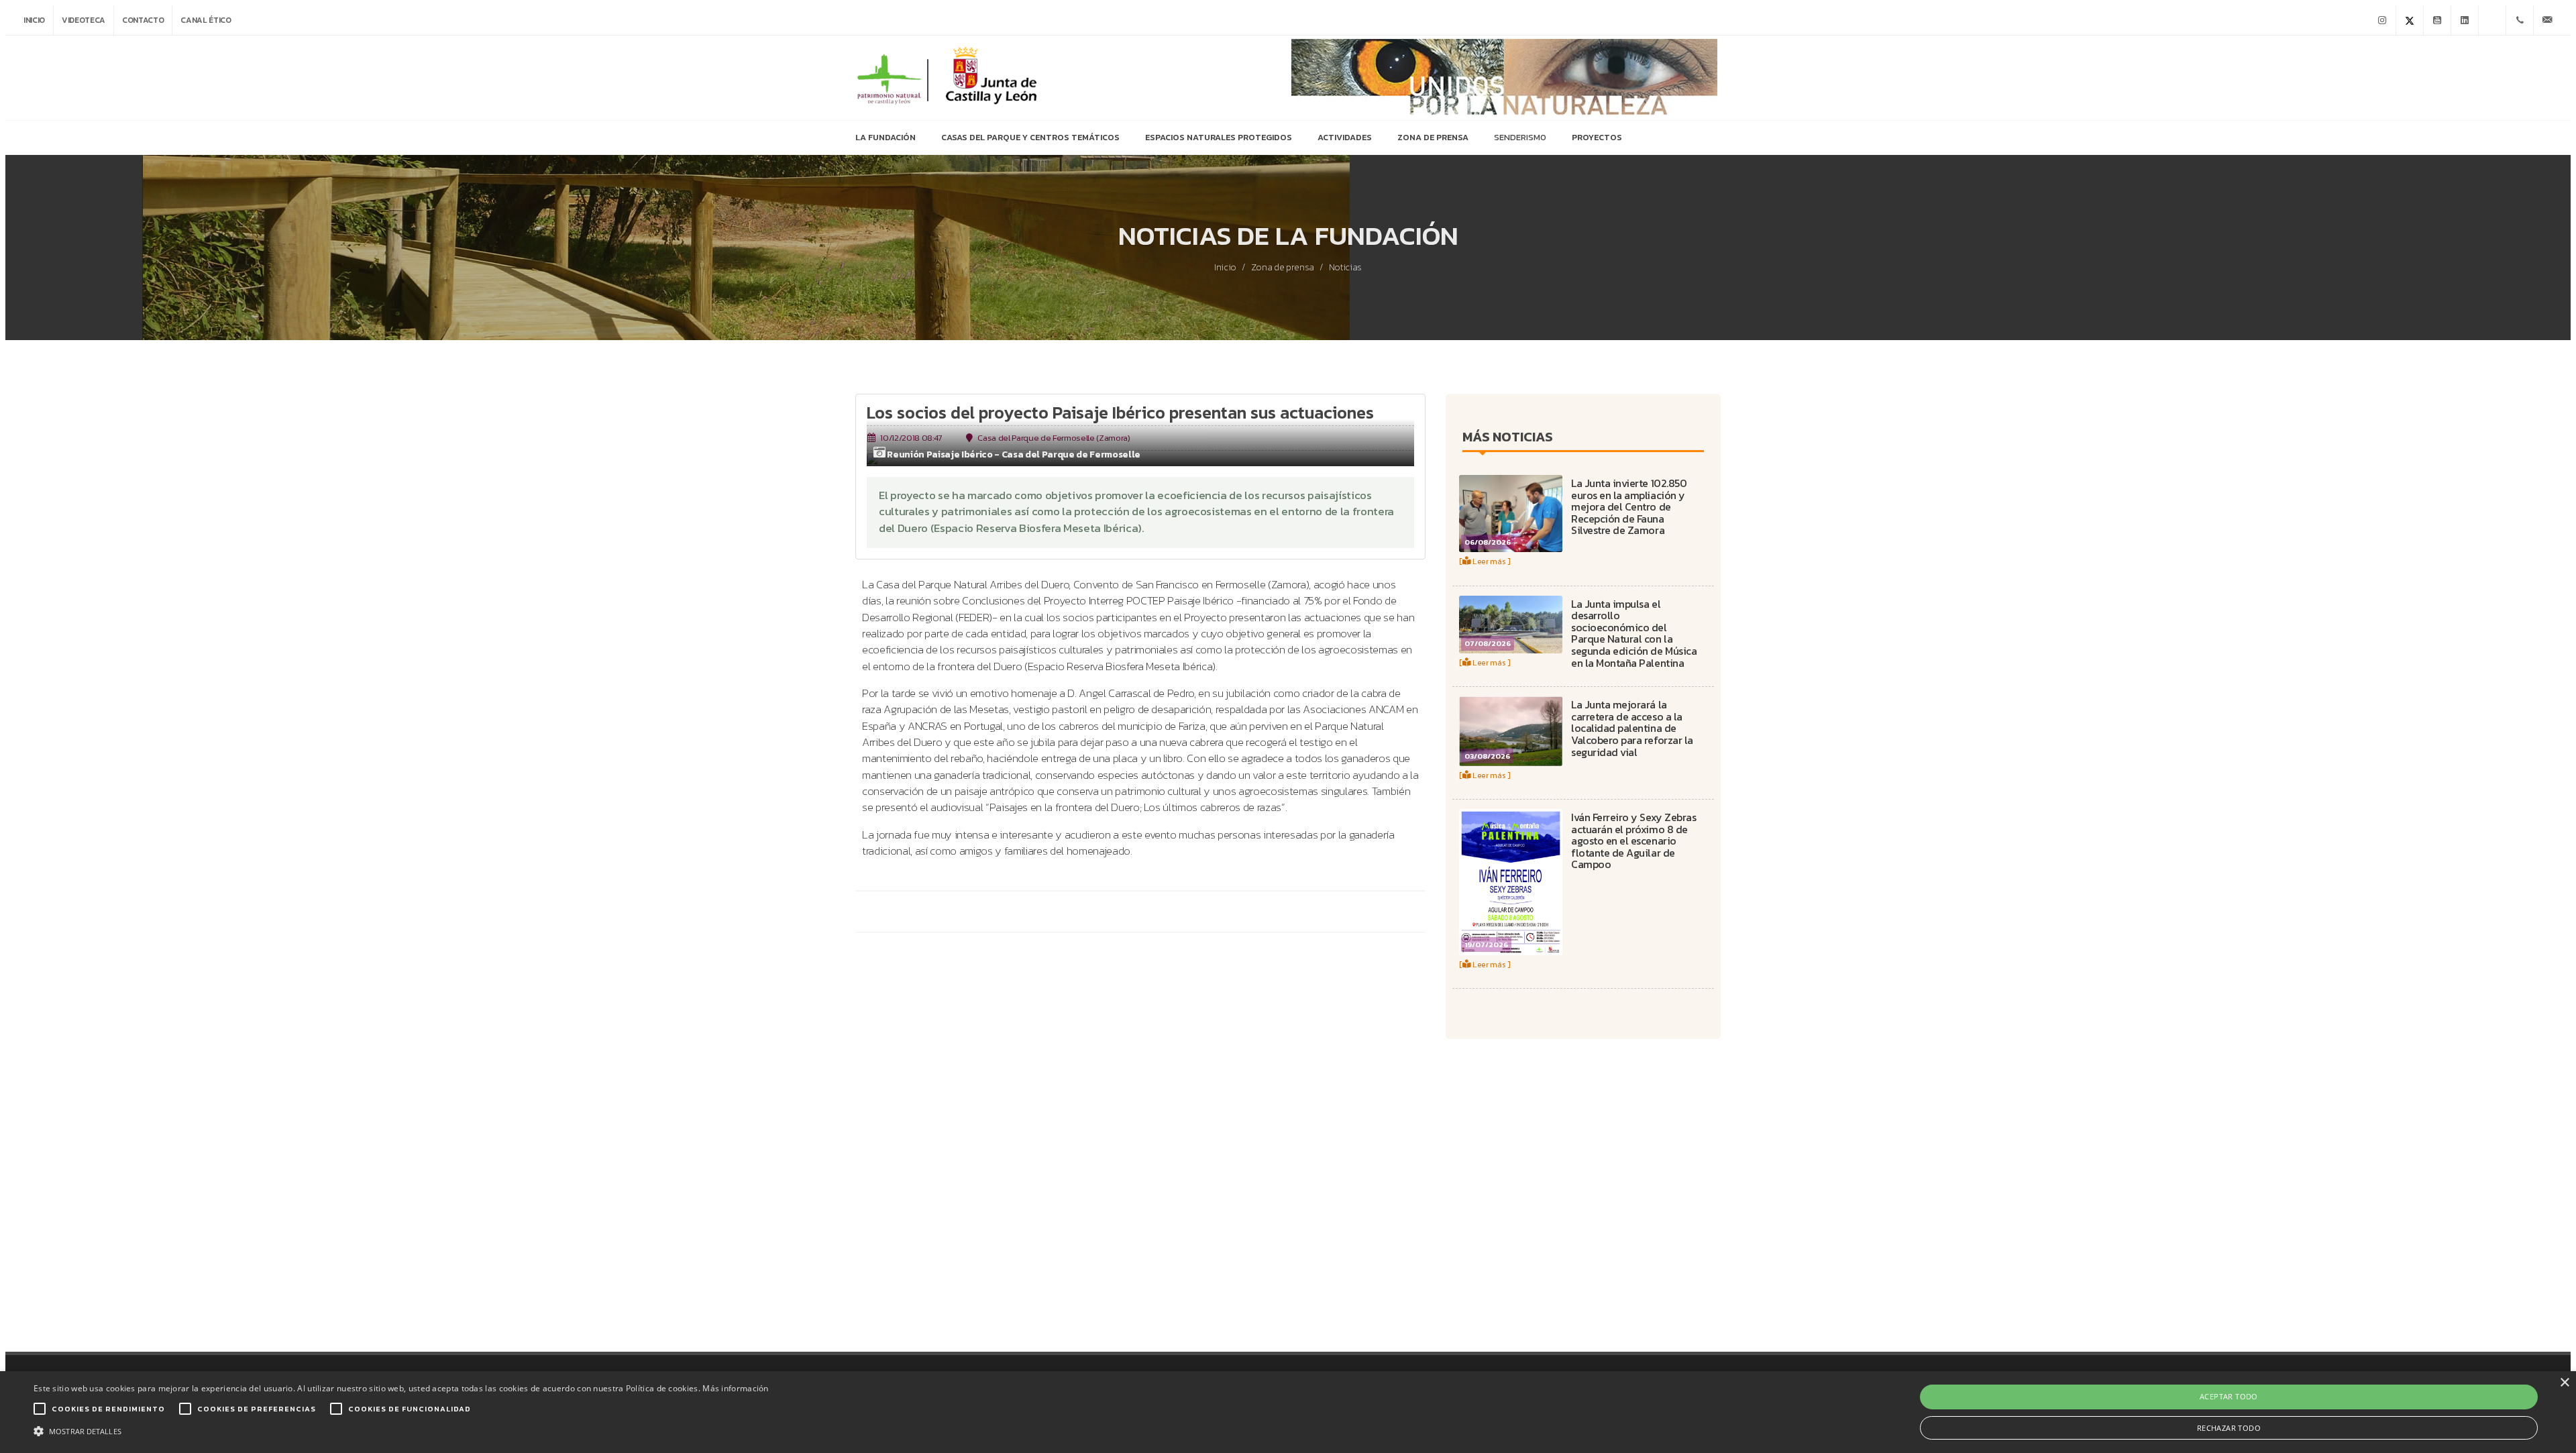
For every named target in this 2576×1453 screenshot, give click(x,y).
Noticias (1345, 268)
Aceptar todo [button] (2229, 1396)
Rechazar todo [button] (2229, 1428)
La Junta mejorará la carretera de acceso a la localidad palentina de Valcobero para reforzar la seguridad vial (1632, 728)
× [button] (2564, 1383)
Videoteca (84, 20)
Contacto (143, 20)
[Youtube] (2437, 20)
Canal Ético (206, 20)
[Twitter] (2410, 20)
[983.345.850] (2520, 20)
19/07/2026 (1486, 945)
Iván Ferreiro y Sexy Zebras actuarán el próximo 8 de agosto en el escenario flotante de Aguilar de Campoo (1633, 841)
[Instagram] (2382, 20)
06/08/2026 (1488, 542)
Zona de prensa (1283, 268)
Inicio (34, 20)
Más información (736, 1388)
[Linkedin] (2465, 20)
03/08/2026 (1487, 756)
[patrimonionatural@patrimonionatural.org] (2547, 20)
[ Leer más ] (1485, 561)
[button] (401, 1430)
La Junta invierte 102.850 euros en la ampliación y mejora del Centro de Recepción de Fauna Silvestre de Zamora (1629, 506)
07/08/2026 (1488, 643)
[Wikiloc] (2492, 20)
